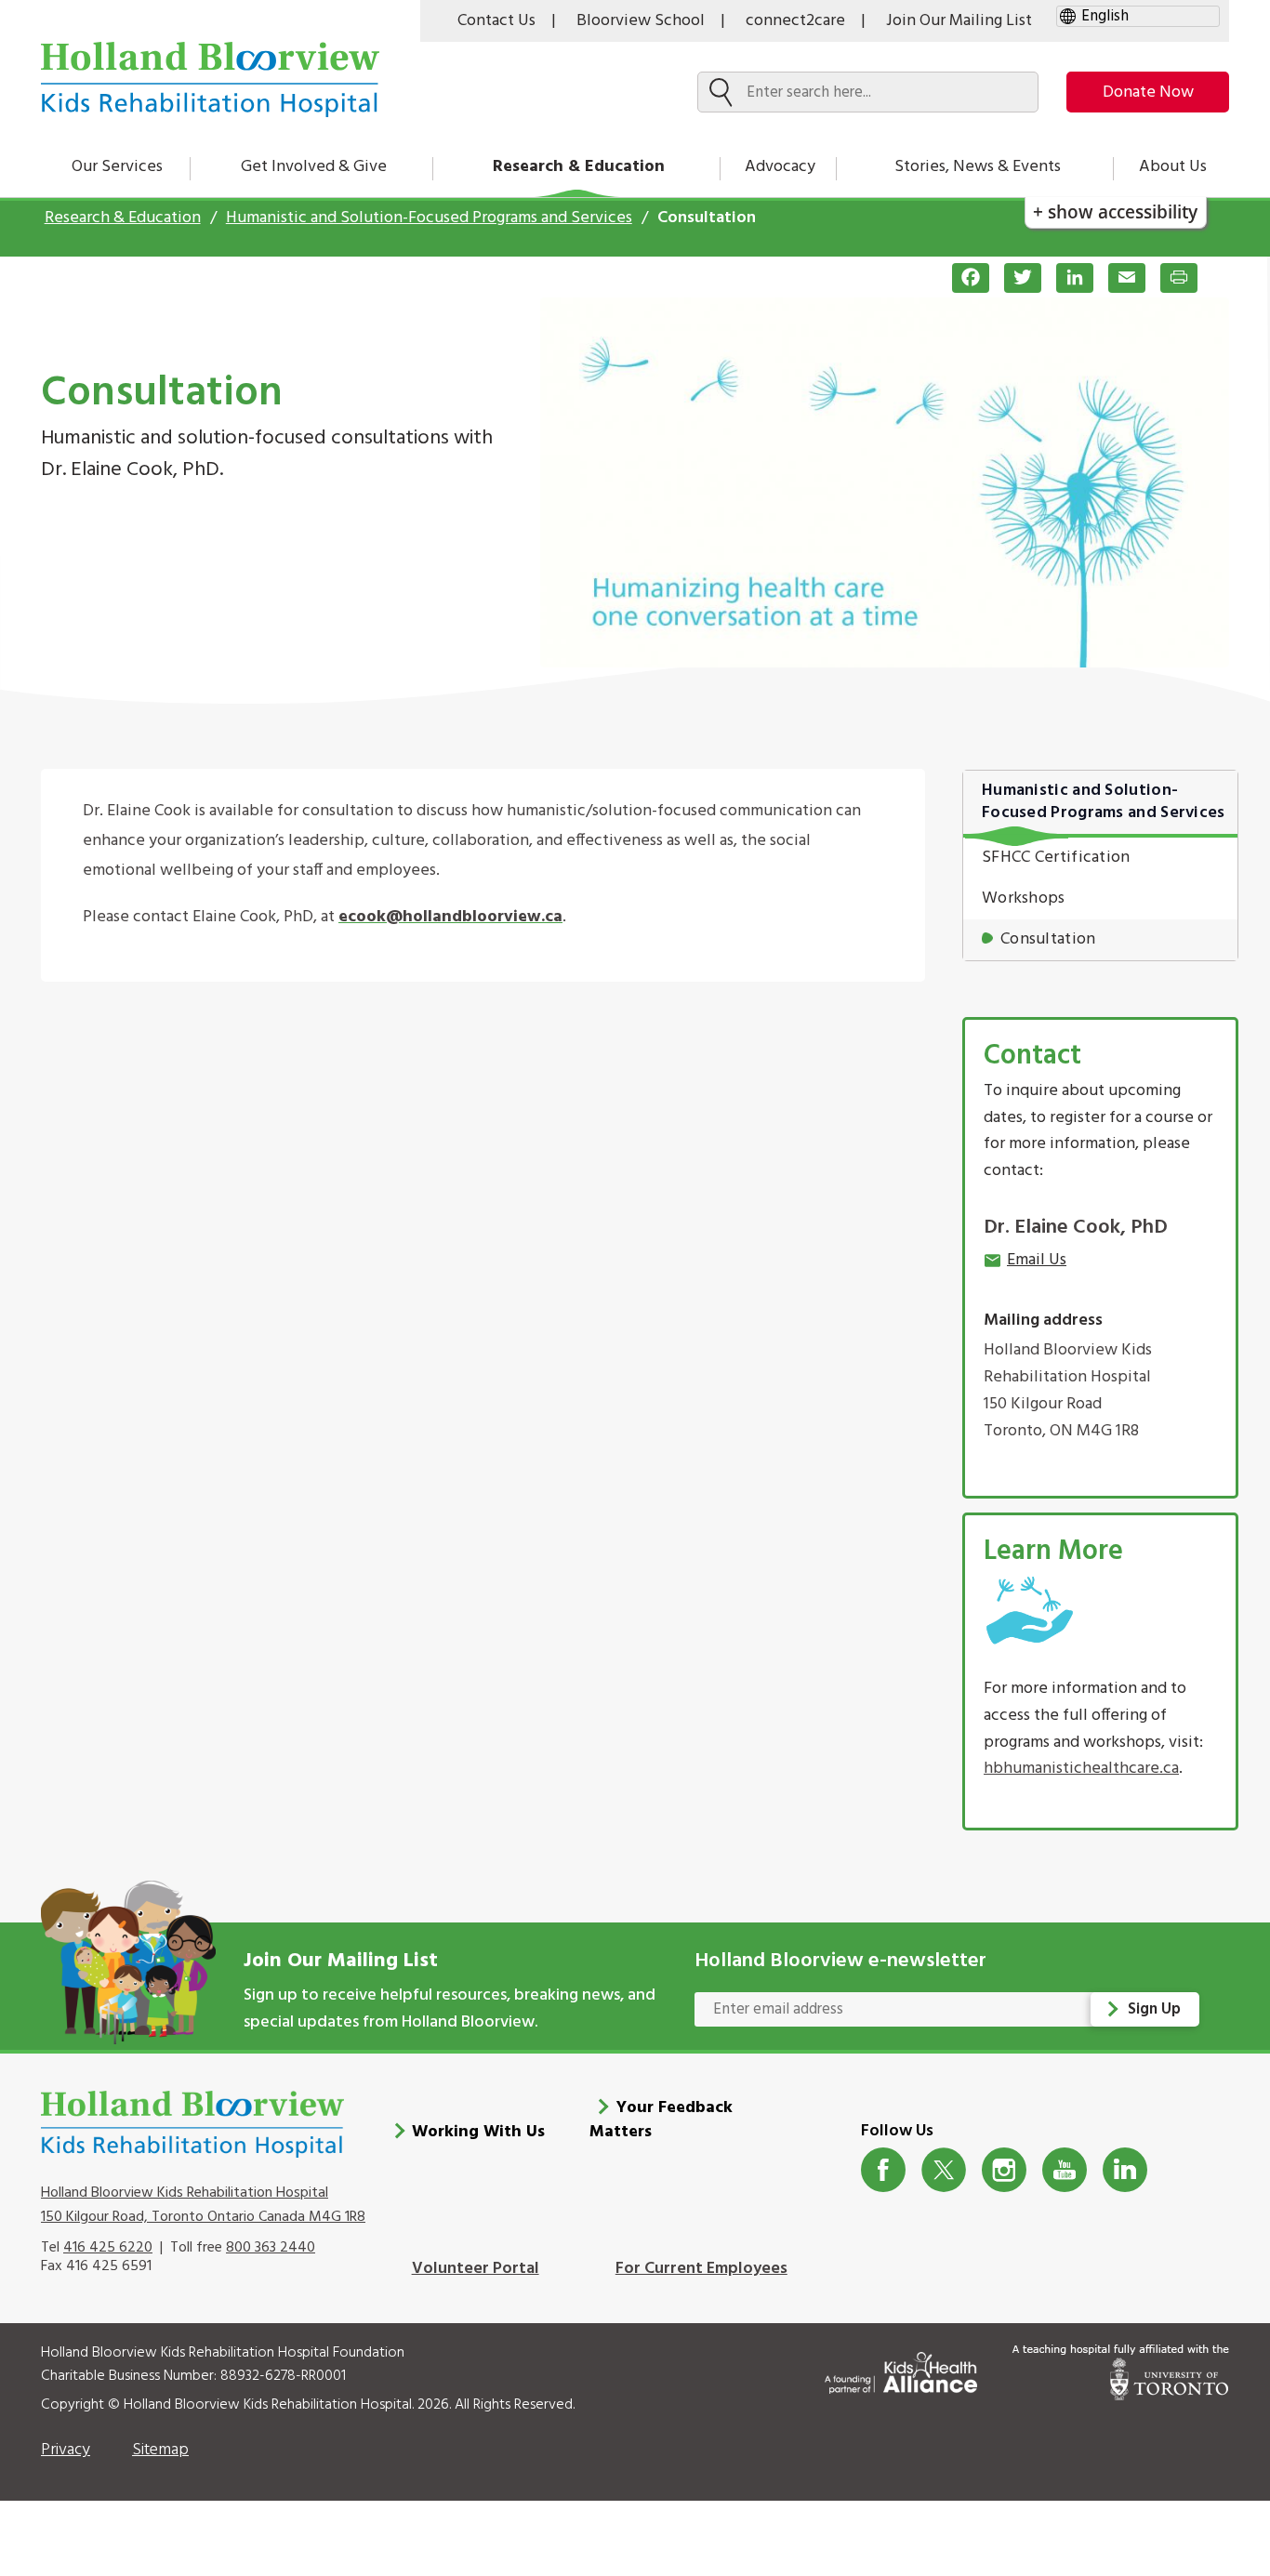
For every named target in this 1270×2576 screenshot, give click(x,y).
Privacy (66, 2450)
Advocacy (780, 167)
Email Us (1037, 1260)
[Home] (210, 79)
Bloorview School (641, 21)
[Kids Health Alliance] (901, 2369)
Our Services (117, 167)
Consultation (1048, 939)
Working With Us (478, 2132)
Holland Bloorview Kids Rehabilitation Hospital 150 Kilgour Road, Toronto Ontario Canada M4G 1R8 (203, 2205)
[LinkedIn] (1067, 278)
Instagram (1005, 2170)
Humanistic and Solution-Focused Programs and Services (429, 218)
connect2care (795, 21)
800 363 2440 (271, 2248)
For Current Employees (701, 2269)
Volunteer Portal (476, 2269)
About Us (1173, 167)
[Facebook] (963, 278)
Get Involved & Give (314, 167)
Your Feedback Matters (661, 2120)
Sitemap (160, 2450)
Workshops (1024, 898)
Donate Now (1148, 92)
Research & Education (579, 167)
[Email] (1119, 278)
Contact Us (496, 21)
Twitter (944, 2170)
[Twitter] (1015, 278)
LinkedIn (1125, 2170)
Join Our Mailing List (959, 21)
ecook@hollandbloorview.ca (450, 917)
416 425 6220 (108, 2248)
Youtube (1065, 2170)
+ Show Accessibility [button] (1115, 211)
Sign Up (1154, 2009)
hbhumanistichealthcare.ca (1081, 1769)
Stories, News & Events (978, 167)
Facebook (884, 2170)
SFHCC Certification (1056, 858)
